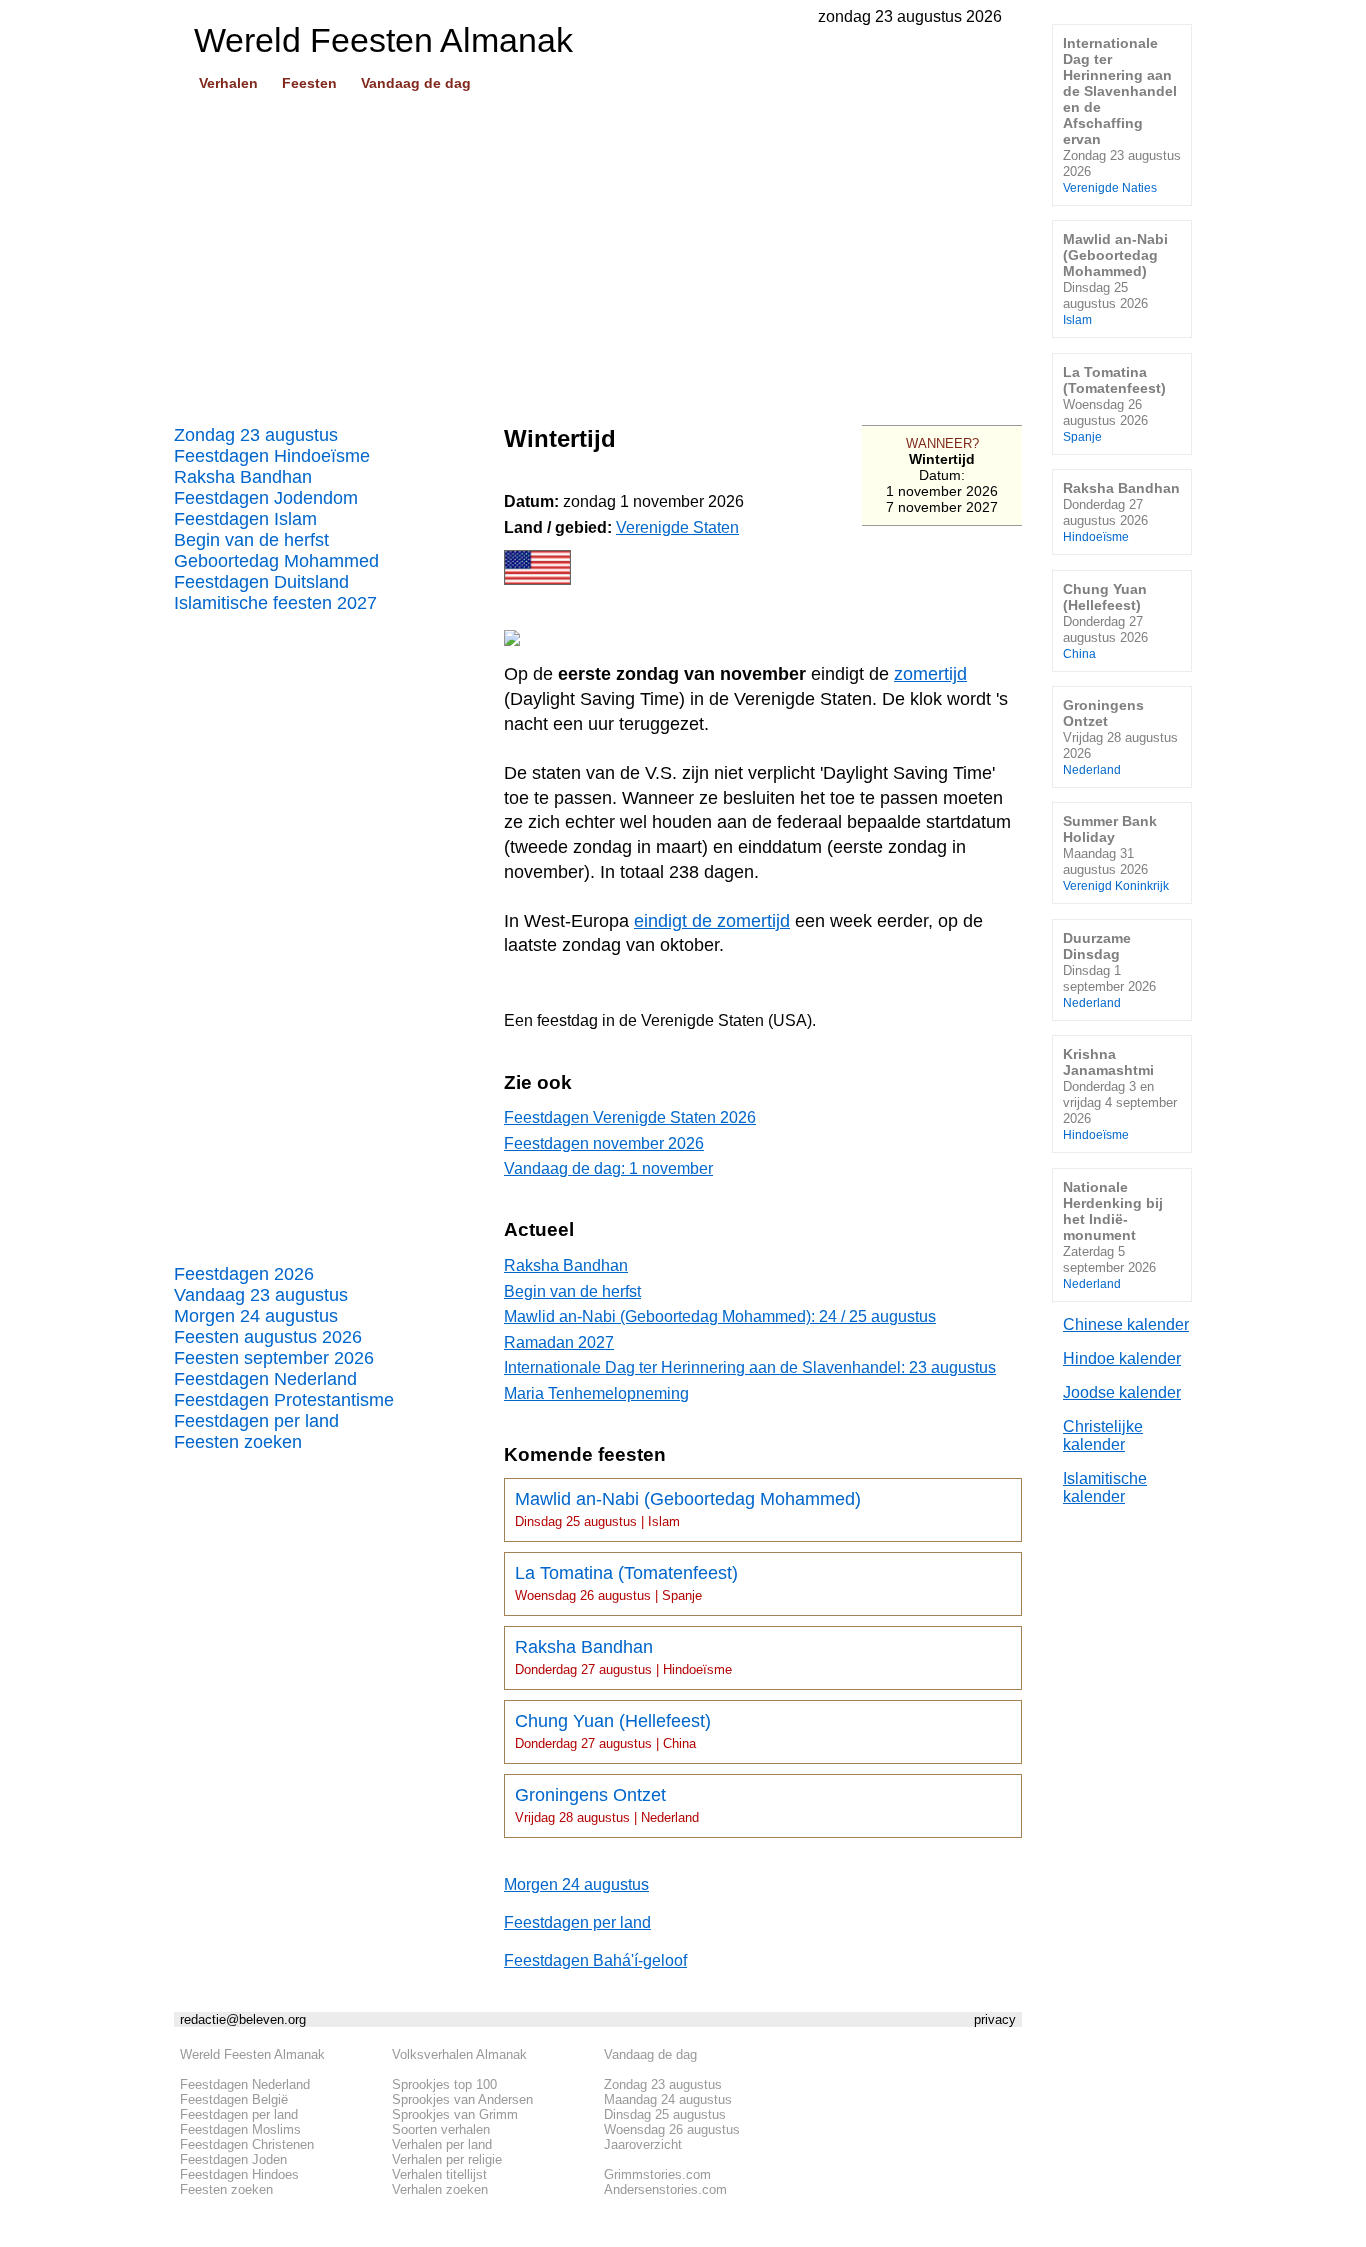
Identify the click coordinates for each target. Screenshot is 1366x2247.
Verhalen (228, 83)
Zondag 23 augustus (256, 435)
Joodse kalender (1122, 1392)
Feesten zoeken (238, 1442)
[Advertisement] (598, 251)
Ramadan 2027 (559, 1342)
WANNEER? (942, 443)
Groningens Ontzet (607, 1805)
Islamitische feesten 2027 (275, 603)
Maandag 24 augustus (668, 2099)
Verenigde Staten (677, 527)
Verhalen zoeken (440, 2189)
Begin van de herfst (251, 540)
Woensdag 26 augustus (672, 2129)
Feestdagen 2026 (244, 1274)
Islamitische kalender (1105, 1487)
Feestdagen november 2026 (604, 1143)
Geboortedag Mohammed (276, 561)
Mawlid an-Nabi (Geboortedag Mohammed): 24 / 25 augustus (720, 1316)
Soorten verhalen (441, 2129)
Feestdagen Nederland (265, 1379)
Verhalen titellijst (439, 2174)
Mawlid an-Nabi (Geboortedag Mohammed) (688, 1509)
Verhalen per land (442, 2144)
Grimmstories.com (657, 2174)
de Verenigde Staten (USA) (715, 1020)
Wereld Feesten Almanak (252, 2054)
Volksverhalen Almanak (459, 2054)
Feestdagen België (234, 2099)
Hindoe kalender (1122, 1358)
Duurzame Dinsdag (1109, 969)
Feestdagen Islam (245, 519)
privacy (995, 2019)
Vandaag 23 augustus (261, 1295)
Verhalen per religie (447, 2159)
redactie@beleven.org (243, 2019)
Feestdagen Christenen (247, 2144)
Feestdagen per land (256, 1421)
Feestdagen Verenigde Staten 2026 (630, 1117)
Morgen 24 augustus (256, 1316)
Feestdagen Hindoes (239, 2174)
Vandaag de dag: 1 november (608, 1168)
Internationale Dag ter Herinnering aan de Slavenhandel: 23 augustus (750, 1367)
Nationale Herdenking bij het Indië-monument (1113, 1234)
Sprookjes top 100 (444, 2084)
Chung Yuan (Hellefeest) (613, 1731)
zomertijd (930, 674)
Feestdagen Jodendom (266, 498)
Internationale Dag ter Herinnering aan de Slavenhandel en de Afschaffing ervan (1122, 114)
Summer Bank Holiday (1116, 852)
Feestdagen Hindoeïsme (272, 456)
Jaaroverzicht (643, 2144)
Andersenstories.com (665, 2189)
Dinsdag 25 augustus (665, 2114)
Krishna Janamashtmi (1120, 1093)
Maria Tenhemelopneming (596, 1393)
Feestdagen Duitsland (261, 582)
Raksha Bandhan (243, 477)
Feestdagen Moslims (240, 2129)
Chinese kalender (1126, 1324)
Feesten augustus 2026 (268, 1337)
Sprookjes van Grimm (455, 2114)
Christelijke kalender (1103, 1435)
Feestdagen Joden (233, 2159)
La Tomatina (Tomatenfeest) (626, 1583)
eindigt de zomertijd (712, 921)
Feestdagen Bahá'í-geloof (595, 1960)
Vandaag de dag (416, 83)
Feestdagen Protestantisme (284, 1400)
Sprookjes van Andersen (462, 2099)
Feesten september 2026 (274, 1358)
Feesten (309, 83)
